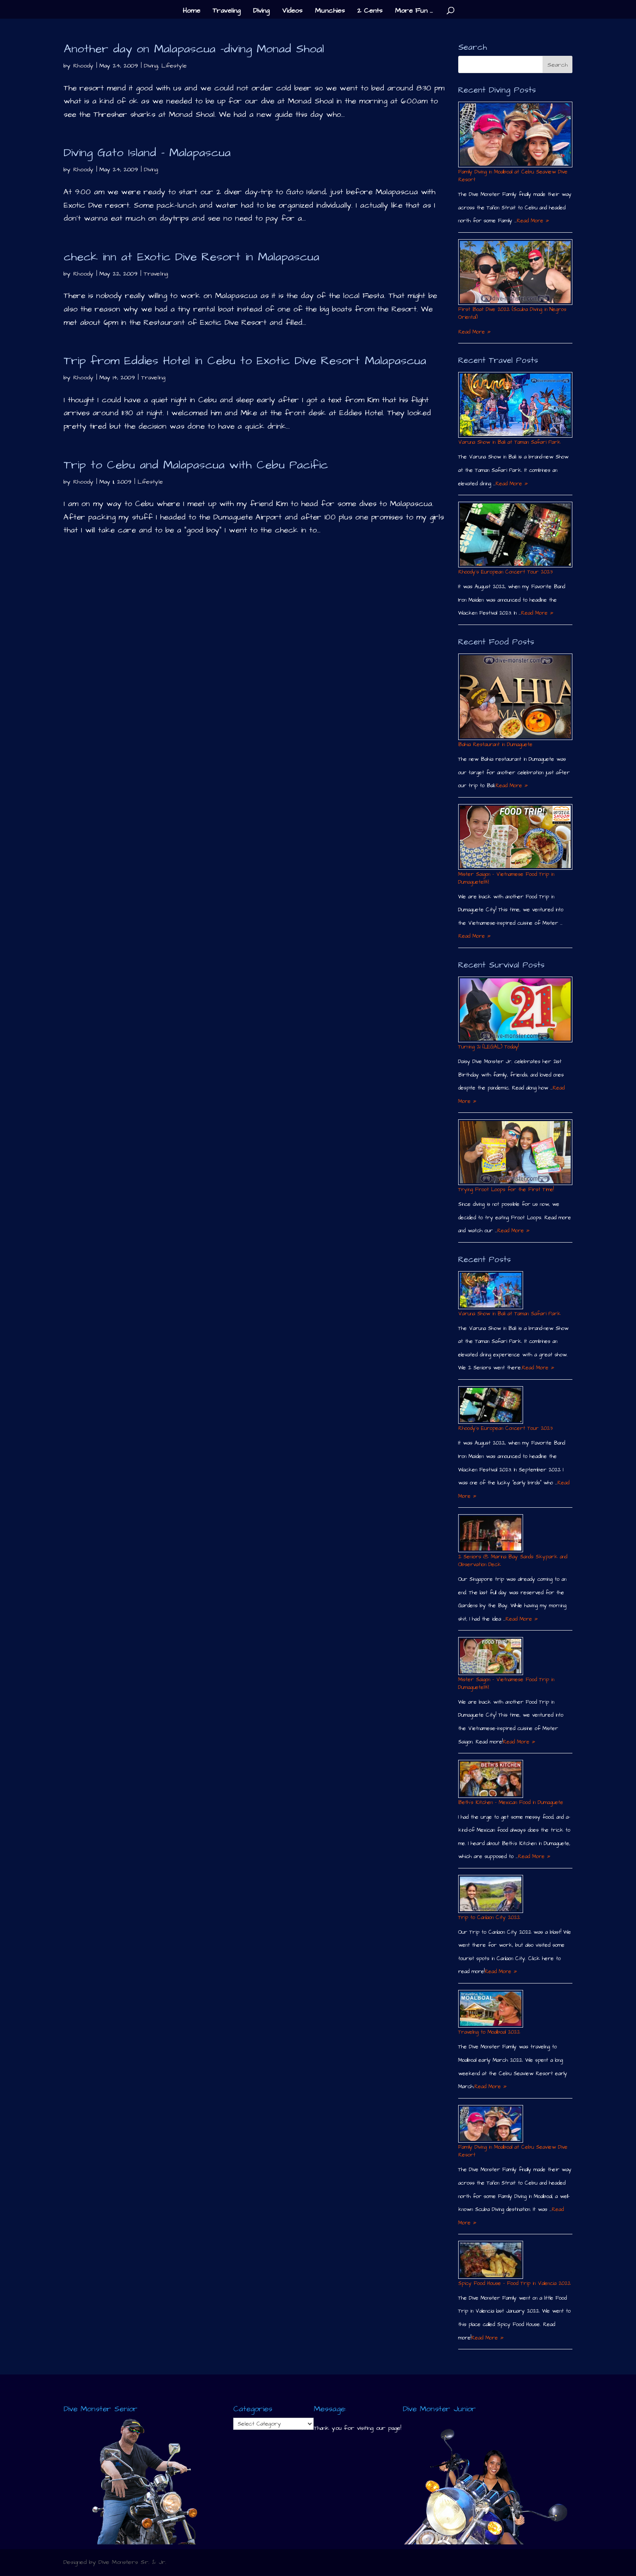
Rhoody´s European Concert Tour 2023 (505, 572)
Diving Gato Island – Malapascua (147, 153)
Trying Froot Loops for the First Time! (506, 1190)
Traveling (227, 11)
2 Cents (370, 11)
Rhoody (83, 66)
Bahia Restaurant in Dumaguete (495, 745)
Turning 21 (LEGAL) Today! (488, 1047)
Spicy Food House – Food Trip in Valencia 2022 (514, 2283)
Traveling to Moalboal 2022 (489, 2032)
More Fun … (414, 11)
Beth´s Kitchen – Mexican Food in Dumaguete (511, 1802)
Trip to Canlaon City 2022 (489, 1918)
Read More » (533, 221)
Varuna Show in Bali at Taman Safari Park (509, 442)
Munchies (330, 11)
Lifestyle (174, 66)
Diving (261, 11)
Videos (292, 11)
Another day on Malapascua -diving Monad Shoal (194, 49)
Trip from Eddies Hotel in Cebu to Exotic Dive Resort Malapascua (245, 361)
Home (192, 11)
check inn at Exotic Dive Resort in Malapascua (191, 257)
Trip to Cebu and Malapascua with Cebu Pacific (196, 465)
